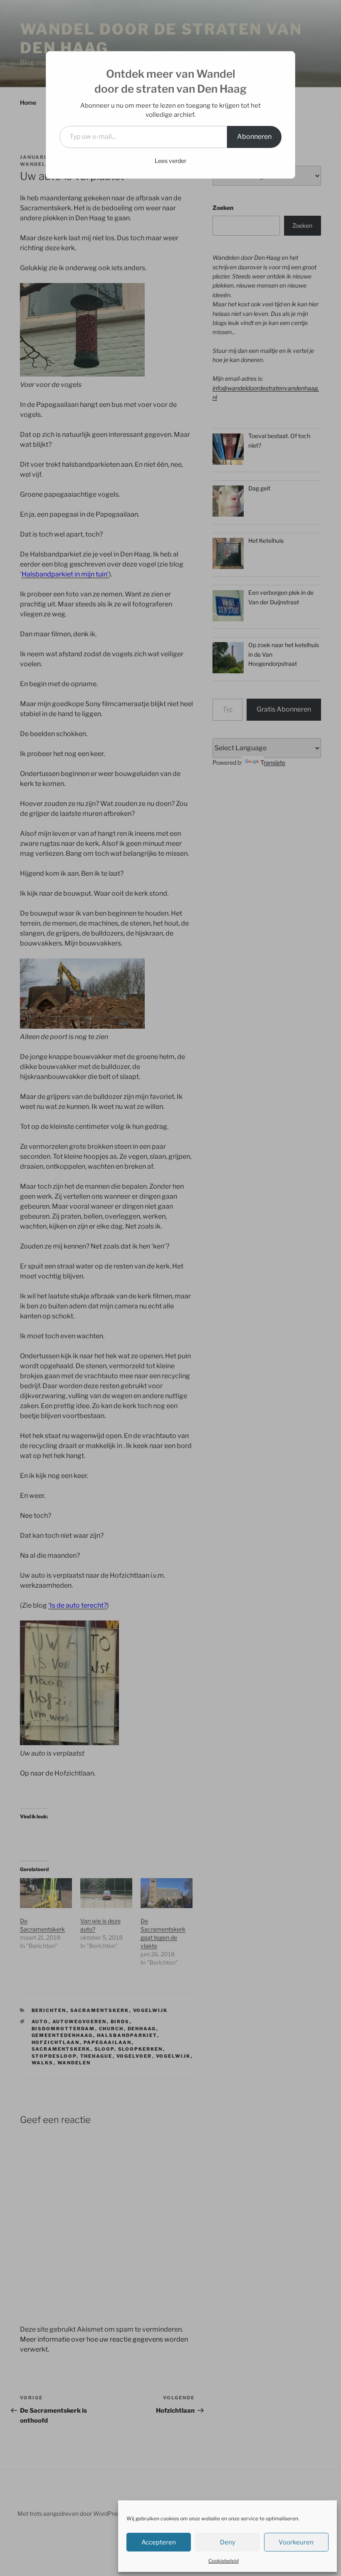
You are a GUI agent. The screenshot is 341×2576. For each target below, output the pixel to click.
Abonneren (254, 137)
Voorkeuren (296, 2542)
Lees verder (170, 161)
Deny (228, 2542)
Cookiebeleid (224, 2561)
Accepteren (159, 2542)
